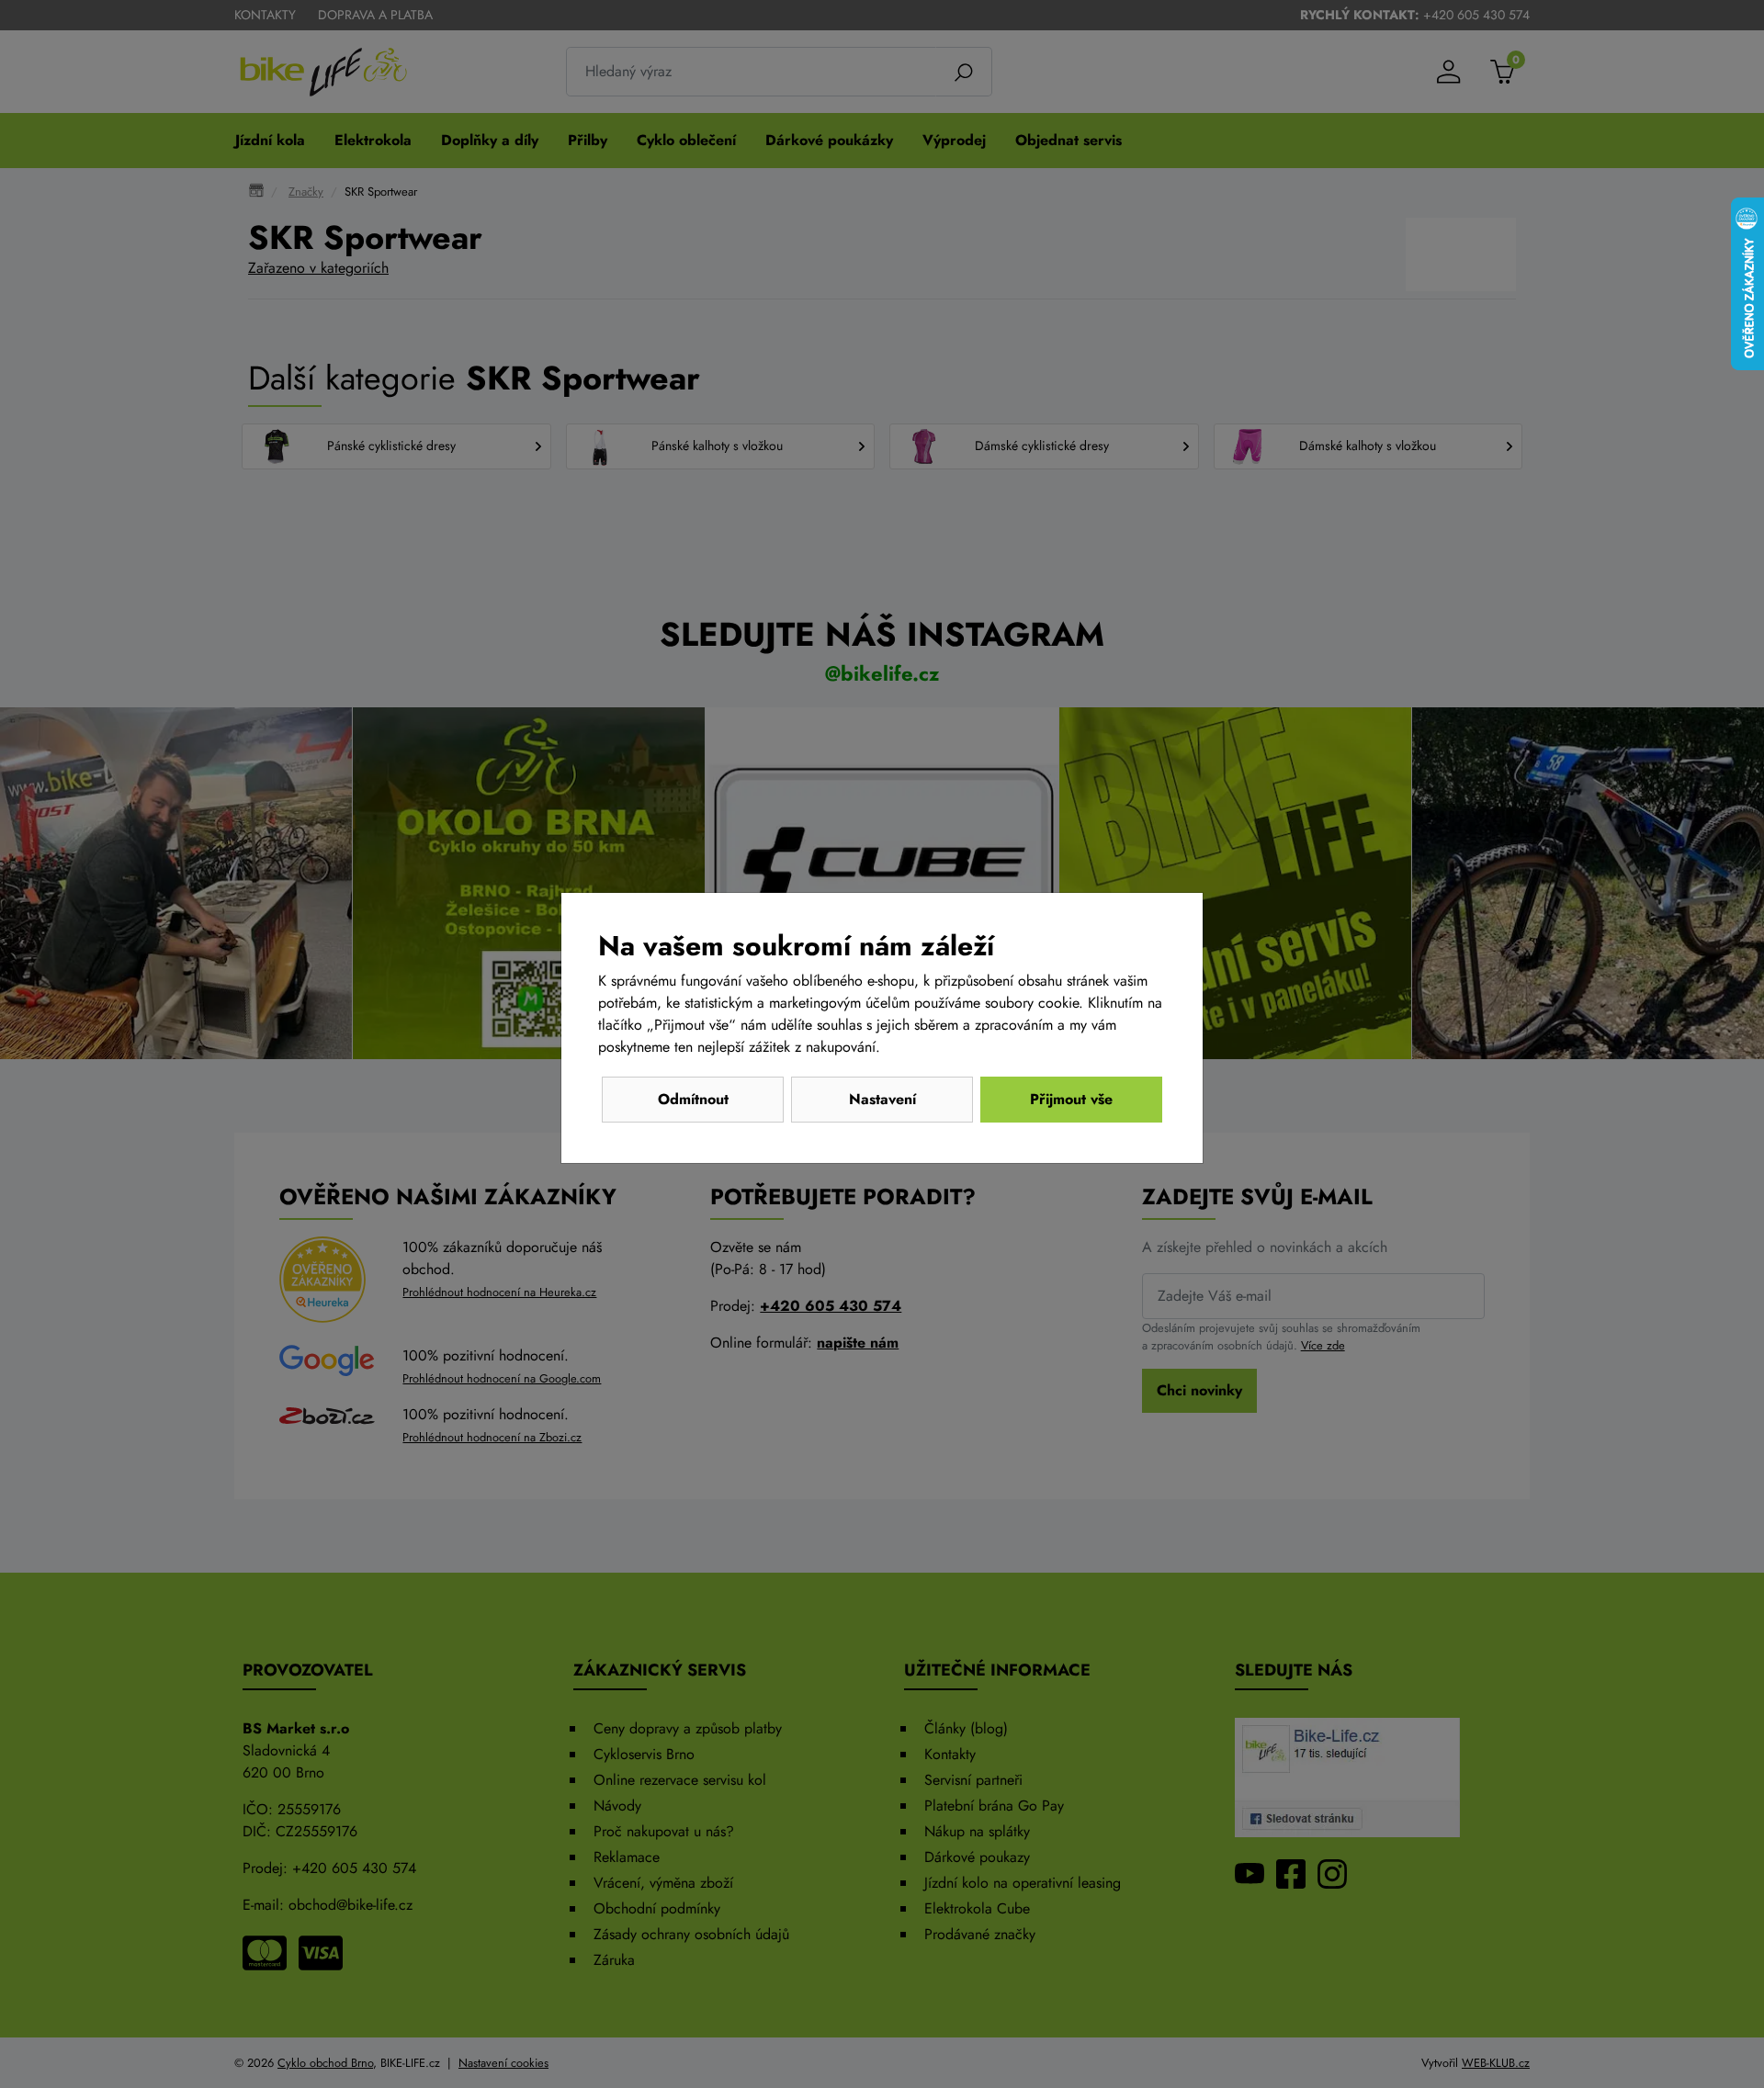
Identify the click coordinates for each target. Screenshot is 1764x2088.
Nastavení (882, 1099)
